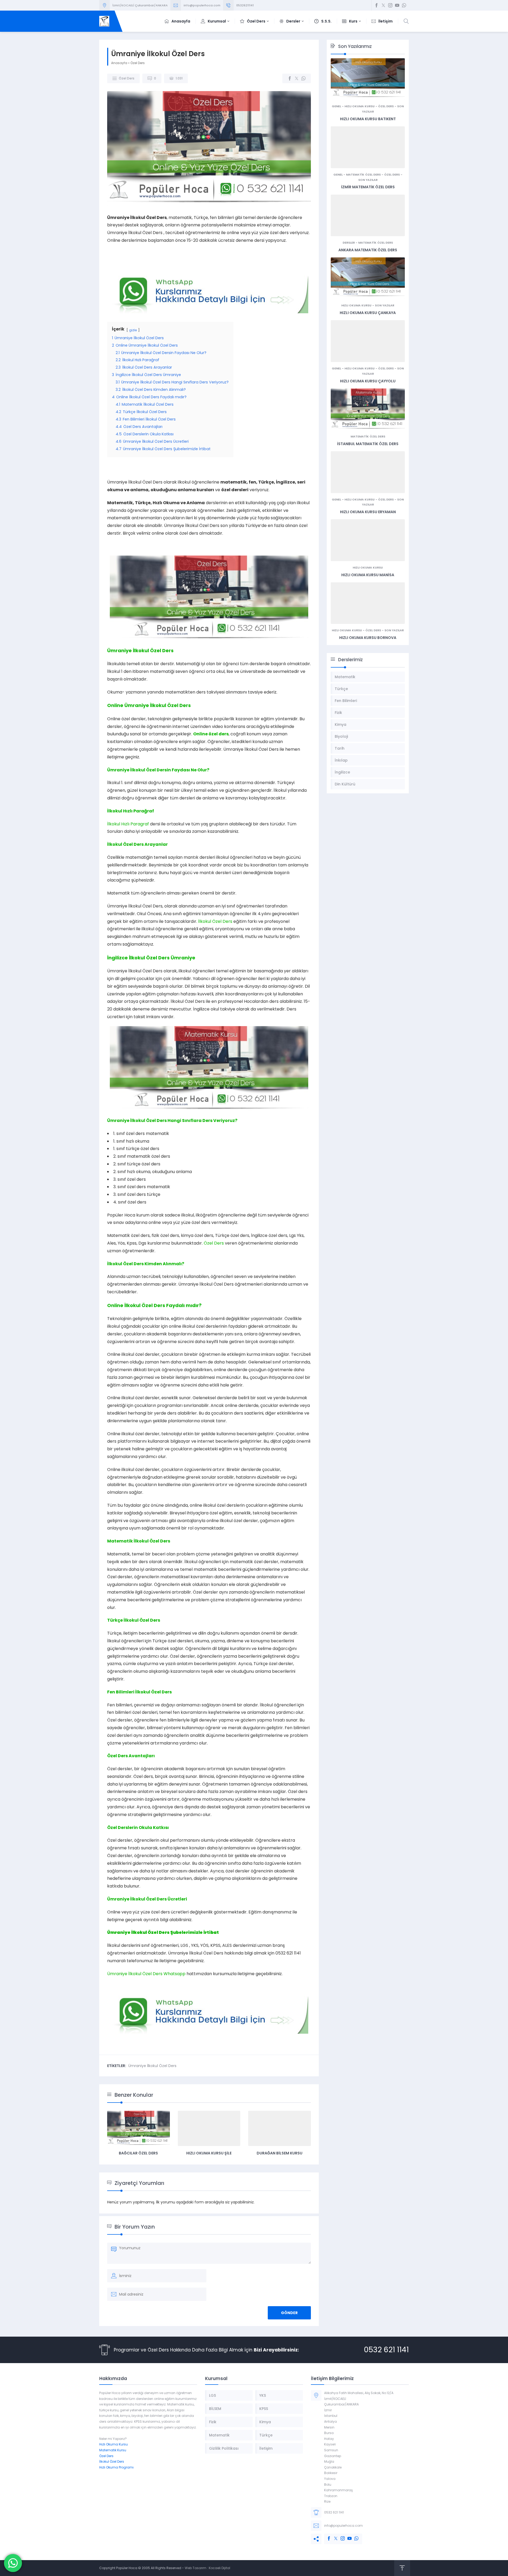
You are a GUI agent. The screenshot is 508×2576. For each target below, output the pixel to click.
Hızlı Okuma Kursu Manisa (368, 575)
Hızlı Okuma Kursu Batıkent (368, 119)
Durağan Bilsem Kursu (280, 2153)
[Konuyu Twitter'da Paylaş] (297, 78)
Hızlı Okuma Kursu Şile (209, 2153)
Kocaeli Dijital (219, 2568)
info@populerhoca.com (202, 5)
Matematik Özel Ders (363, 175)
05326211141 (245, 5)
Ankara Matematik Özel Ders (368, 250)
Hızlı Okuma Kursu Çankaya (368, 313)
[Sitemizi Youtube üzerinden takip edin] (397, 5)
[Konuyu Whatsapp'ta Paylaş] (303, 78)
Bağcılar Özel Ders (138, 2153)
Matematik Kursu (113, 2450)
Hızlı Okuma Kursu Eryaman (368, 512)
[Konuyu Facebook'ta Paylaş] (290, 78)
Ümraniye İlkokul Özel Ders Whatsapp (146, 1974)
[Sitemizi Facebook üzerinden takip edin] (377, 5)
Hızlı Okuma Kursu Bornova (368, 638)
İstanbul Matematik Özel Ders (368, 444)
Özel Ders (138, 63)
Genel (336, 106)
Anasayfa (119, 63)
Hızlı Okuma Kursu (360, 106)
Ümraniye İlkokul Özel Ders (139, 1932)
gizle (133, 330)
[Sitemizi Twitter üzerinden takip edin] (383, 5)
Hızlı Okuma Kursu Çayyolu (368, 381)
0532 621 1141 (386, 2350)
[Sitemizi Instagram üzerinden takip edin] (390, 5)
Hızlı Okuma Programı (116, 2467)
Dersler (349, 243)
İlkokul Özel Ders (215, 921)
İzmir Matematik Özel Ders (368, 187)
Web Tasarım (196, 2568)
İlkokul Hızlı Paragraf (128, 824)
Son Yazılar (368, 180)
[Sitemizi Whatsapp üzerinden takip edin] (404, 5)
